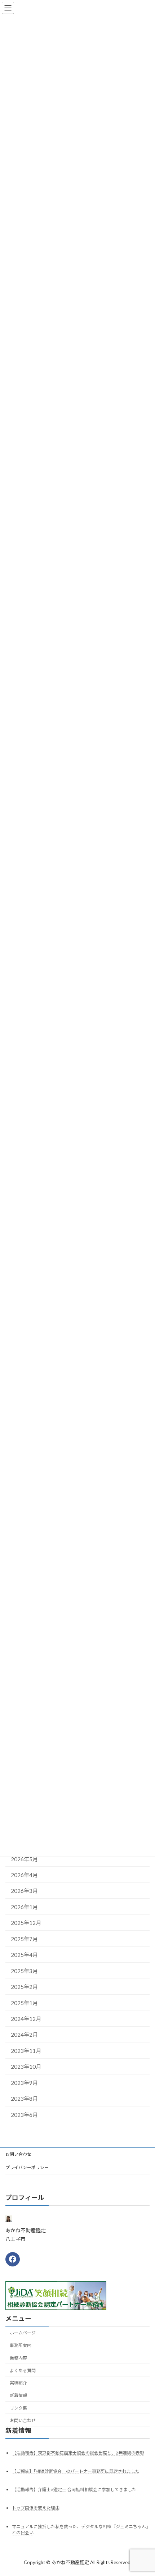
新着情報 (18, 2395)
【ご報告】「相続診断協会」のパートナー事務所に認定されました (76, 2471)
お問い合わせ (18, 2154)
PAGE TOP (144, 2492)
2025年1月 (24, 2003)
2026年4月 (24, 1875)
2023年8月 (24, 2099)
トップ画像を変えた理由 (36, 2508)
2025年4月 (24, 1955)
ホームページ (23, 2333)
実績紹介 (18, 2383)
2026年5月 (24, 1859)
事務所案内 (21, 2345)
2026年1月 (24, 1907)
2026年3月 (24, 1891)
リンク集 (18, 2408)
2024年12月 (26, 2018)
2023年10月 (26, 2067)
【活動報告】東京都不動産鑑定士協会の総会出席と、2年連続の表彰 (78, 2453)
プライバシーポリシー (27, 2167)
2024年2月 (24, 2035)
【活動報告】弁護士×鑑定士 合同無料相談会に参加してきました (74, 2490)
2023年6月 (24, 2114)
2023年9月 (24, 2082)
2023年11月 (26, 2050)
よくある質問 (23, 2370)
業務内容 (18, 2358)
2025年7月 (24, 1939)
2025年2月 (24, 1987)
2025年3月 (24, 1971)
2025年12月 (26, 1923)
